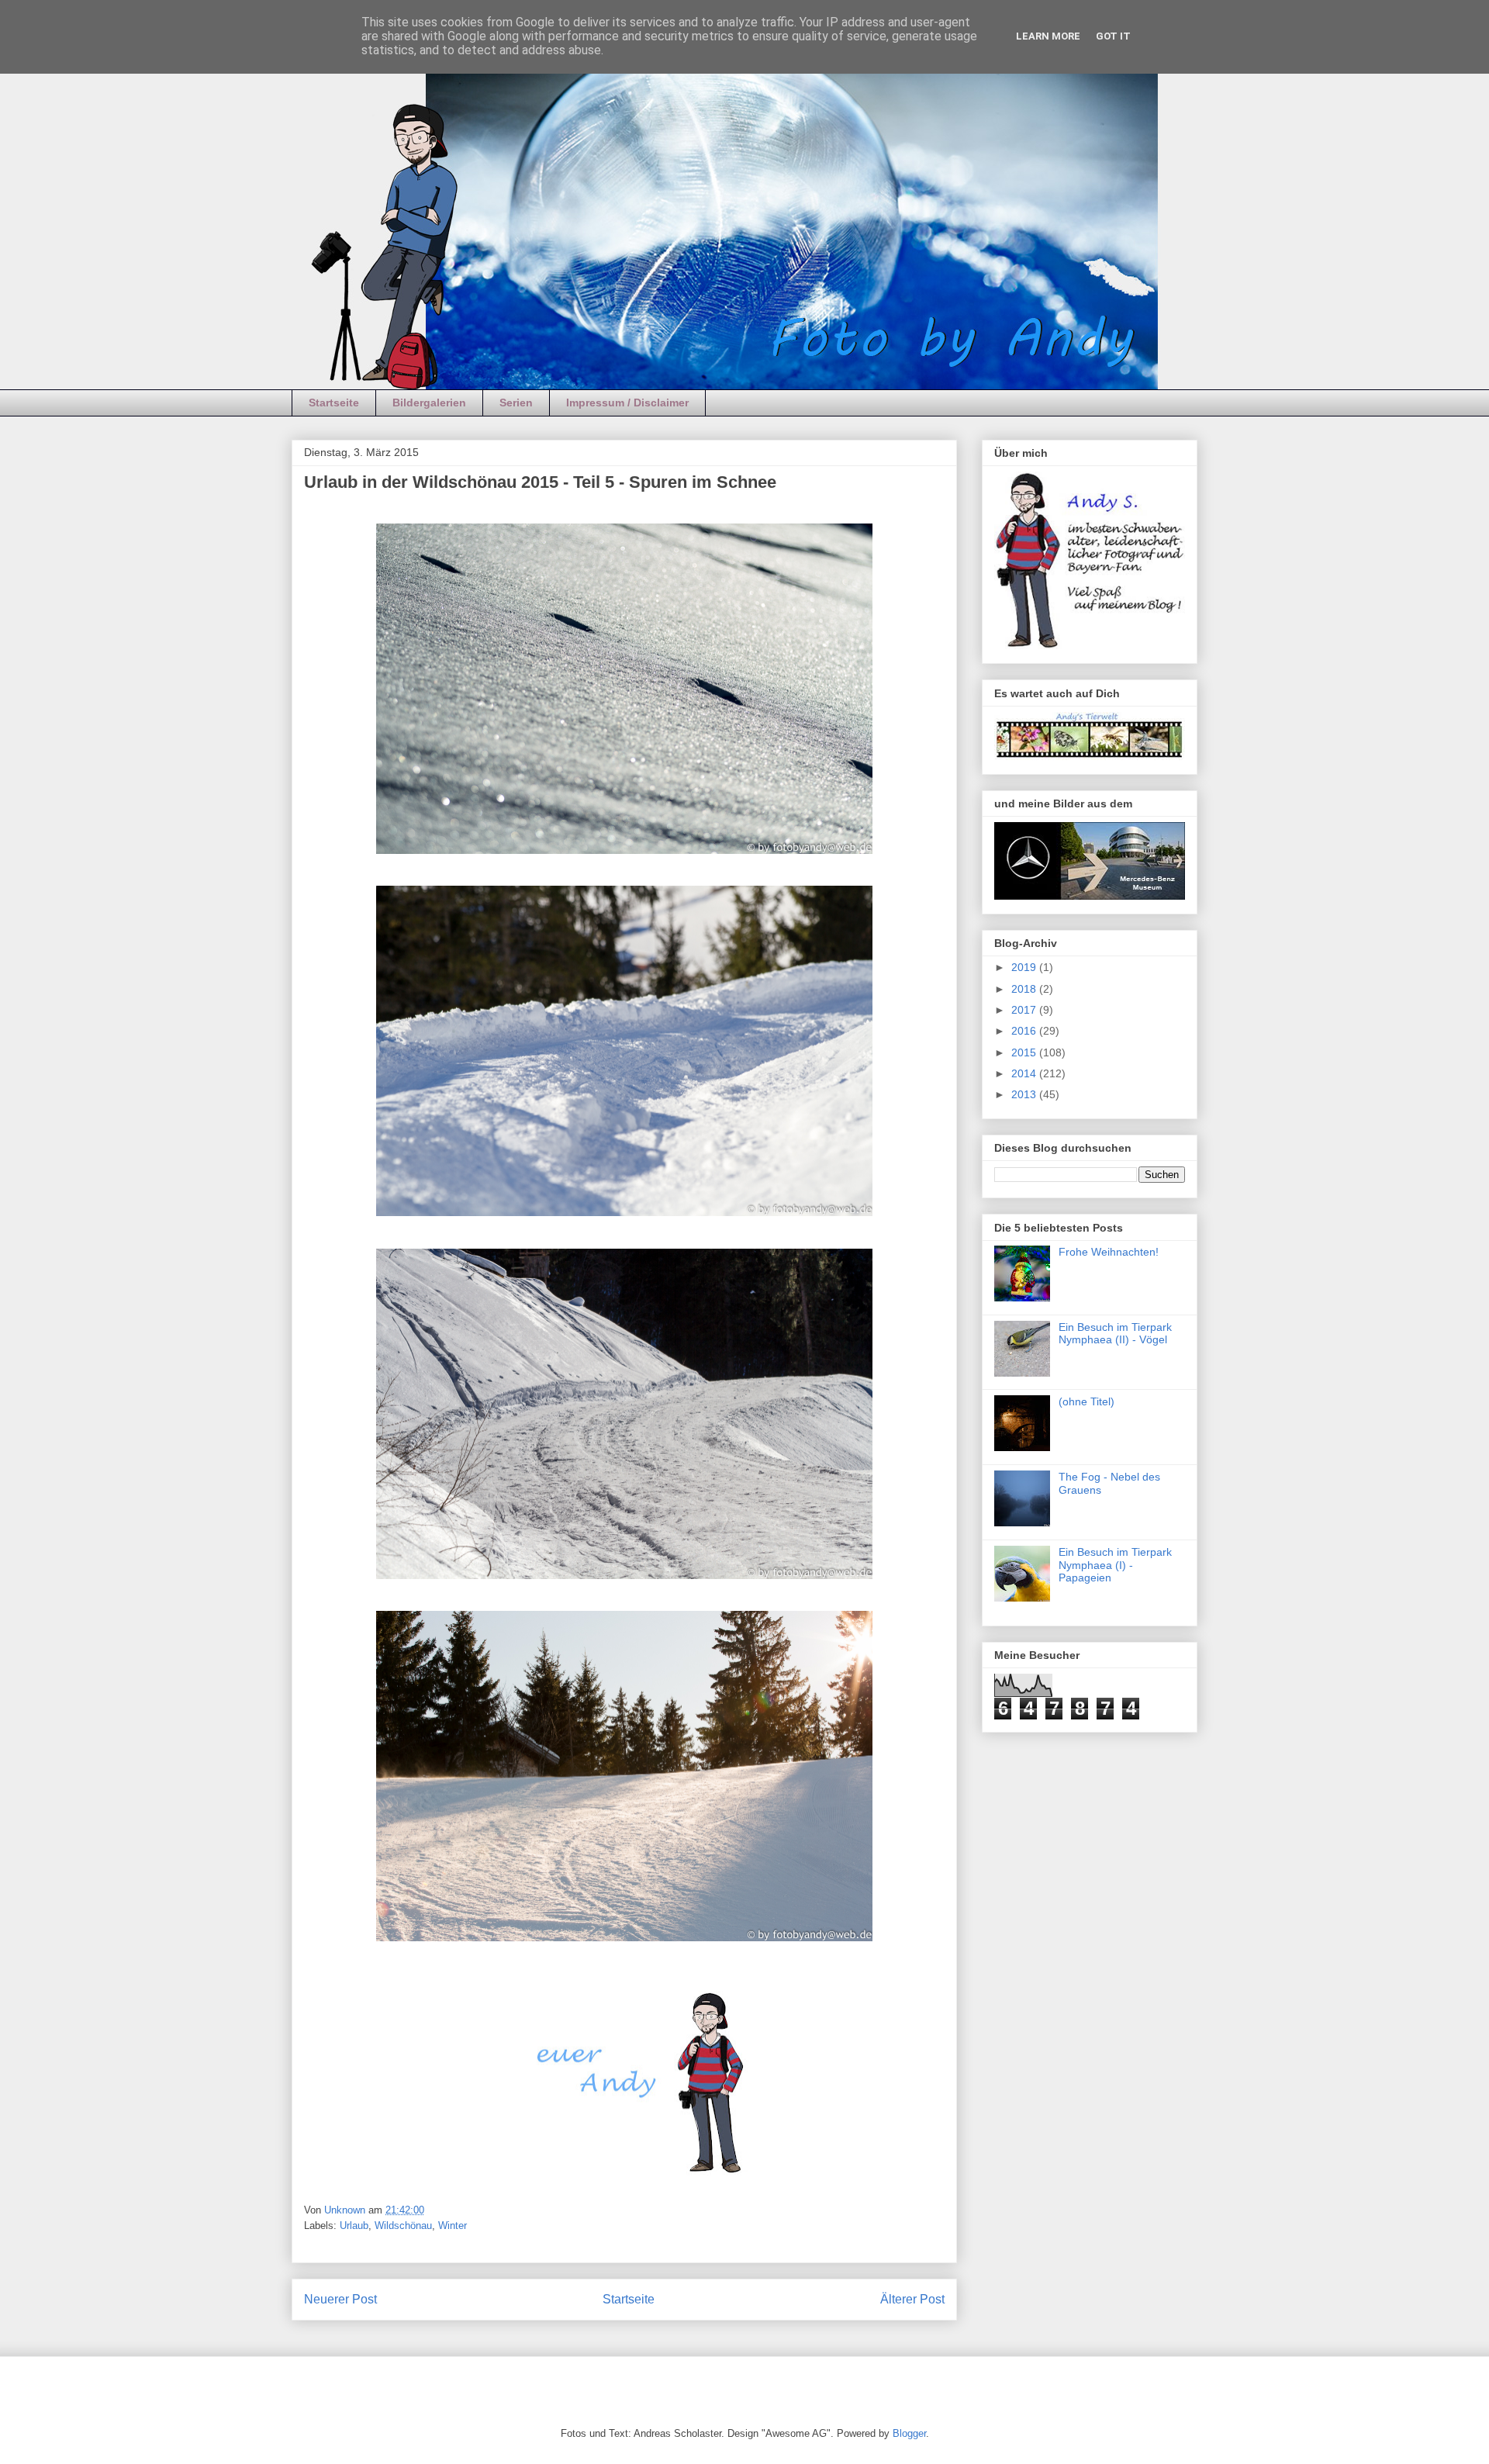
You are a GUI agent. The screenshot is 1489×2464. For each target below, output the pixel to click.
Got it (1113, 36)
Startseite (334, 403)
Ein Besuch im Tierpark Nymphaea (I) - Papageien (1115, 1565)
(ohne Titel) (1087, 1401)
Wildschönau (403, 2226)
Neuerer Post (340, 2299)
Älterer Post (912, 2299)
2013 (1025, 1094)
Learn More (1048, 36)
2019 (1025, 967)
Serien (516, 403)
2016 (1025, 1031)
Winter (453, 2226)
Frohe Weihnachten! (1109, 1252)
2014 (1025, 1073)
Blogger (909, 2433)
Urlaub (354, 2226)
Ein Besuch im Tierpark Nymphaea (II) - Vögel (1115, 1334)
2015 (1025, 1052)
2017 (1025, 1010)
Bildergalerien (429, 403)
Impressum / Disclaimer (627, 403)
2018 (1025, 989)
